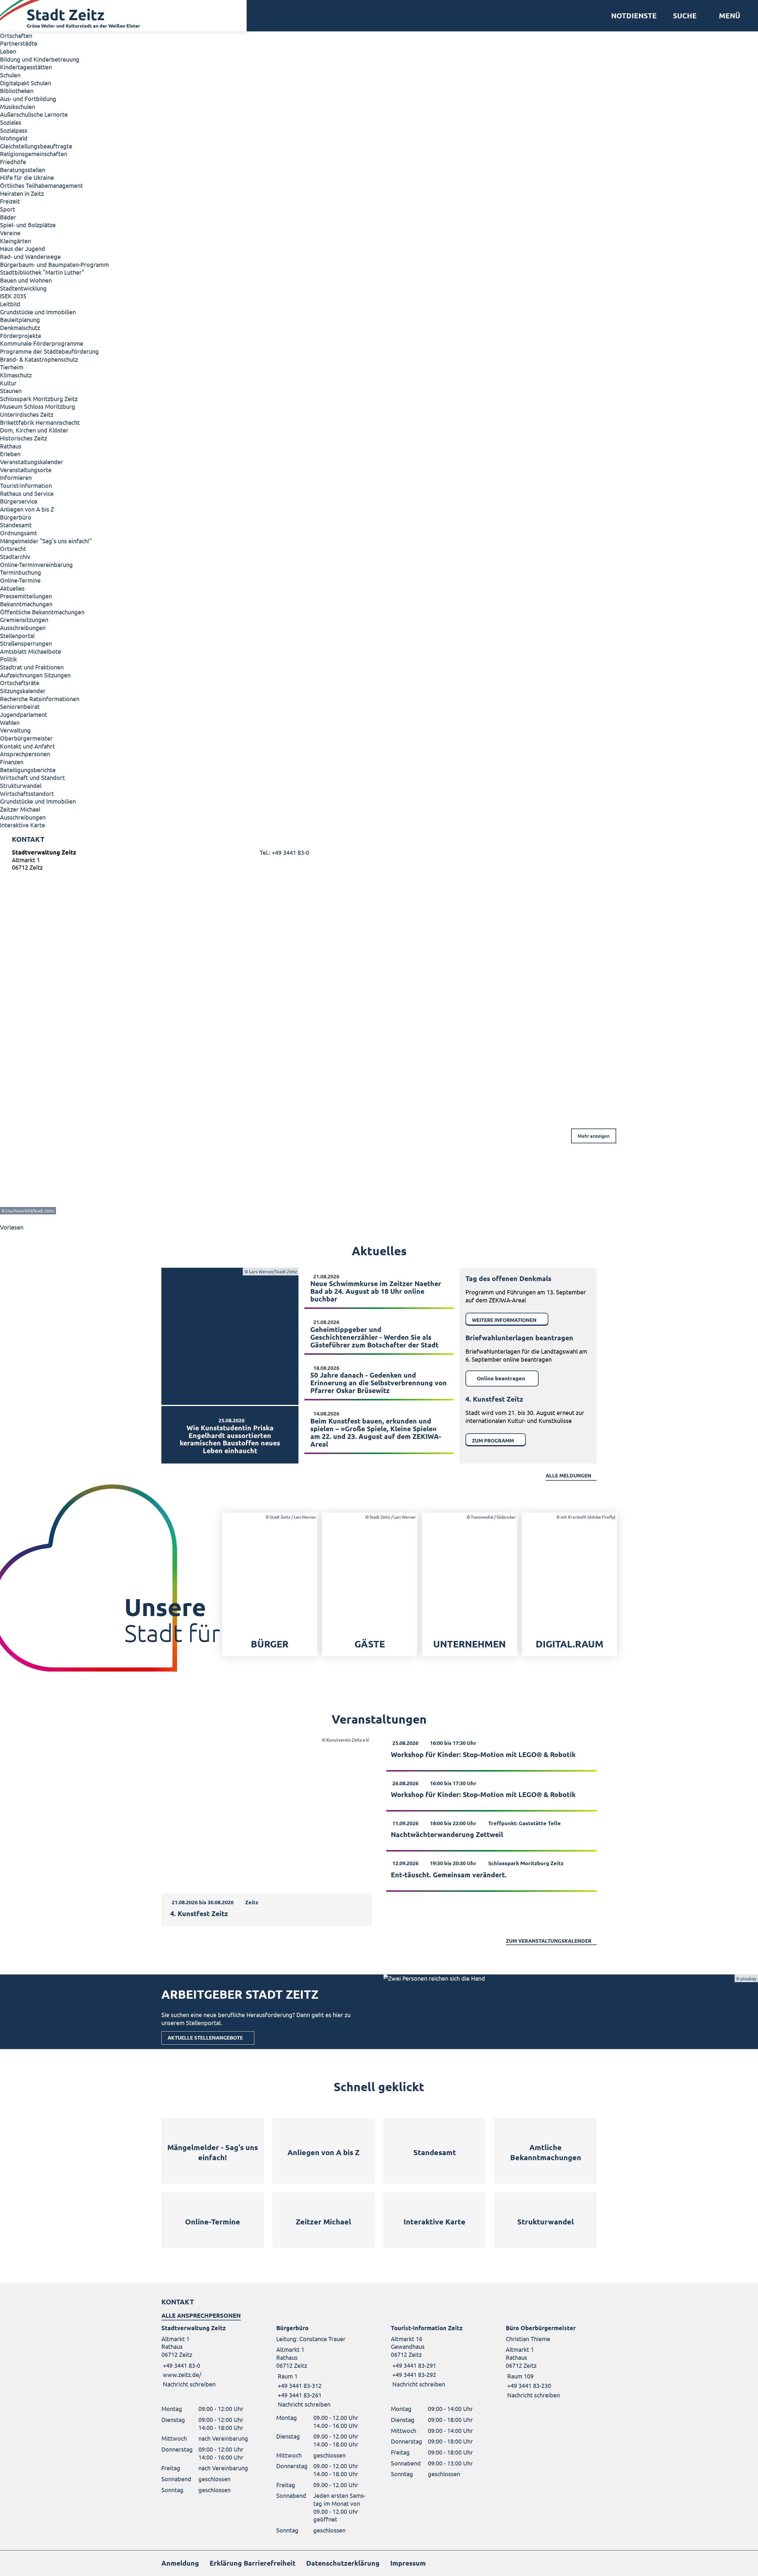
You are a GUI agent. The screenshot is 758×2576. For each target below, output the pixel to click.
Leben (8, 51)
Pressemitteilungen (26, 596)
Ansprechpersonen (25, 754)
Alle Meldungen (568, 1475)
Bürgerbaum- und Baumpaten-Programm (54, 264)
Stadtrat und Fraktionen (32, 667)
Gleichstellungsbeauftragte (36, 146)
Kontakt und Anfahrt (27, 746)
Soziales (11, 122)
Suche (685, 16)
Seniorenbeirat (20, 706)
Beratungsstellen (23, 170)
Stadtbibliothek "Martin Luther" (42, 272)
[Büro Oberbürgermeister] (551, 2361)
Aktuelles (12, 588)
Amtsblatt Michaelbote (30, 651)
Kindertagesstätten (26, 67)
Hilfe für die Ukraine (27, 177)
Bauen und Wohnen (26, 280)
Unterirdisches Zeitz (27, 414)
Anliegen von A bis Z (27, 509)
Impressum (408, 2563)
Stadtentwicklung (23, 288)
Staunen (11, 391)
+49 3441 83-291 (413, 2365)
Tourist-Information (26, 485)
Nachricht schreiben (189, 2384)
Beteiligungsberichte (28, 770)
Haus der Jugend (23, 248)
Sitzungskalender (23, 691)
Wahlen (10, 722)
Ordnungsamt (19, 533)
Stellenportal (17, 635)
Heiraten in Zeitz (22, 193)
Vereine (10, 233)
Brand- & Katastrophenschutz (39, 359)
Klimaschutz (16, 375)
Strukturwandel (21, 785)
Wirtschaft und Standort (32, 777)
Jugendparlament (24, 714)
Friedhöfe (13, 162)
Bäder (8, 217)
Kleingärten (16, 241)
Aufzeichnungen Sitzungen (35, 675)
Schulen (10, 75)
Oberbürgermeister (26, 738)
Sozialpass (14, 130)
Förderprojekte (21, 335)
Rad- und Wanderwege (30, 256)
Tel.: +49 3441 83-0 (284, 852)
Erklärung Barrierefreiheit (253, 2563)
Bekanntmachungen (26, 604)
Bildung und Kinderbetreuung (40, 59)
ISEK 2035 (13, 296)
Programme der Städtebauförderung (49, 351)
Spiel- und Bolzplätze (28, 225)
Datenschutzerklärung (343, 2563)
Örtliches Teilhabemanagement (41, 185)
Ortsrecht (13, 548)
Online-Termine (20, 580)
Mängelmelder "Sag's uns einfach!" (46, 541)
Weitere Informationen (504, 1320)
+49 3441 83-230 (528, 2385)
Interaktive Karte (23, 825)
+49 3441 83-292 (413, 2374)
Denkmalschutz (20, 327)
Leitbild (10, 304)
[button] (727, 16)
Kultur (8, 383)
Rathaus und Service (27, 493)
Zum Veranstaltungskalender (549, 1941)
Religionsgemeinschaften (34, 154)
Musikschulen (18, 106)
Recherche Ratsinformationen (40, 699)
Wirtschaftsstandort (27, 793)
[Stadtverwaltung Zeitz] (379, 861)
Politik (8, 659)
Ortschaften (16, 35)
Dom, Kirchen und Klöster (34, 430)
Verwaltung (15, 730)
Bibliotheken (17, 90)
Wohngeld (14, 138)
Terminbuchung (21, 572)
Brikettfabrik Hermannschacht (40, 422)
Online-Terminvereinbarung (36, 564)
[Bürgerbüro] (322, 2366)
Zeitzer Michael (20, 809)
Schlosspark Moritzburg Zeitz (39, 399)
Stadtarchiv (15, 556)
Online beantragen (501, 1378)
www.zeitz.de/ (182, 2374)
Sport (8, 209)
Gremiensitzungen (24, 619)
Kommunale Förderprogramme (42, 343)
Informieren (16, 477)
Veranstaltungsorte (26, 470)
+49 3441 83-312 (299, 2385)
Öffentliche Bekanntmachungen (42, 612)
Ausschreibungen (23, 627)
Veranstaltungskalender (32, 462)
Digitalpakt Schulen (26, 83)
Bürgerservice (19, 501)
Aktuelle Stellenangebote (205, 2038)
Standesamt (16, 525)
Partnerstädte (19, 43)
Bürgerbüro (16, 517)
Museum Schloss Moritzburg (38, 406)
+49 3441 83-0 (181, 2365)
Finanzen (12, 762)
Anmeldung (180, 2563)
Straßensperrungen (26, 643)
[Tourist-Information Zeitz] (436, 2356)
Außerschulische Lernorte (34, 114)
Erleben (10, 454)
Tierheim (12, 367)
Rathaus (11, 446)
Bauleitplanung (20, 319)
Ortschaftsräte (20, 683)
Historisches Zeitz (24, 438)
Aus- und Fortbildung (28, 98)
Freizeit (10, 201)
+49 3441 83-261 (299, 2395)
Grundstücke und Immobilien (38, 312)
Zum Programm (493, 1441)
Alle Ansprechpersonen (201, 2315)
